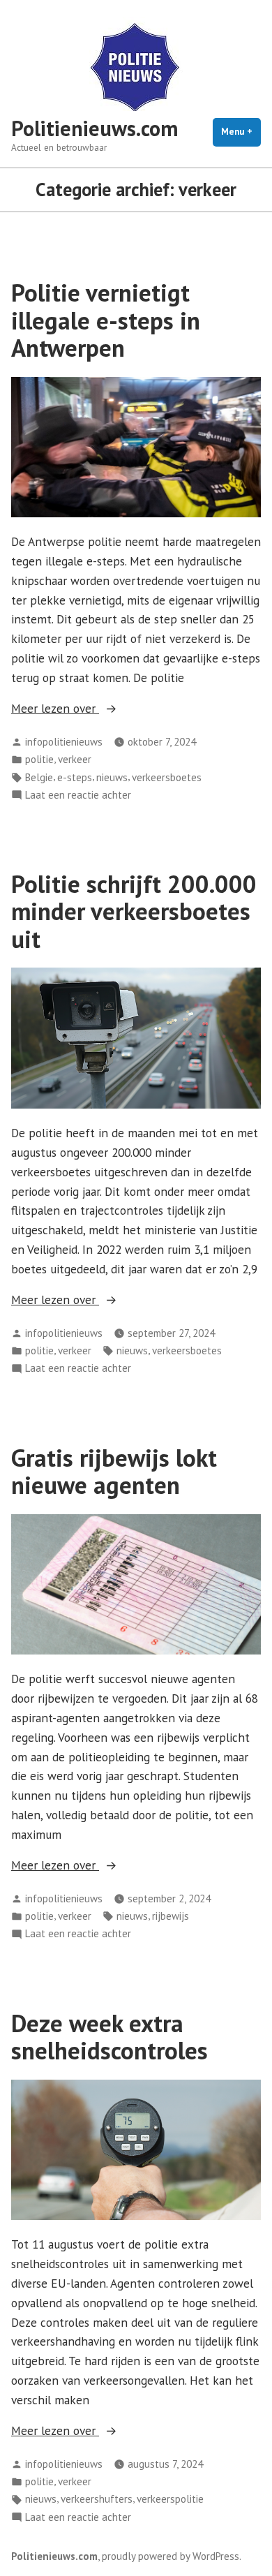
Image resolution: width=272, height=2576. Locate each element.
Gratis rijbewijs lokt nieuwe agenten (114, 1471)
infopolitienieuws (64, 742)
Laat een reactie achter (78, 795)
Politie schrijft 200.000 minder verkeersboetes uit (134, 911)
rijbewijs (171, 1916)
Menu (241, 132)
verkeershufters (97, 2499)
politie (39, 759)
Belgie (39, 777)
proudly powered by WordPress (171, 2556)
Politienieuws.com (95, 128)
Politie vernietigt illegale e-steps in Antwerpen (106, 320)
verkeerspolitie (170, 2499)
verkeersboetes (167, 777)
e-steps (75, 777)
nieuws (112, 777)
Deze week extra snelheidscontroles (109, 2037)
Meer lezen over (86, 709)
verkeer (75, 759)
